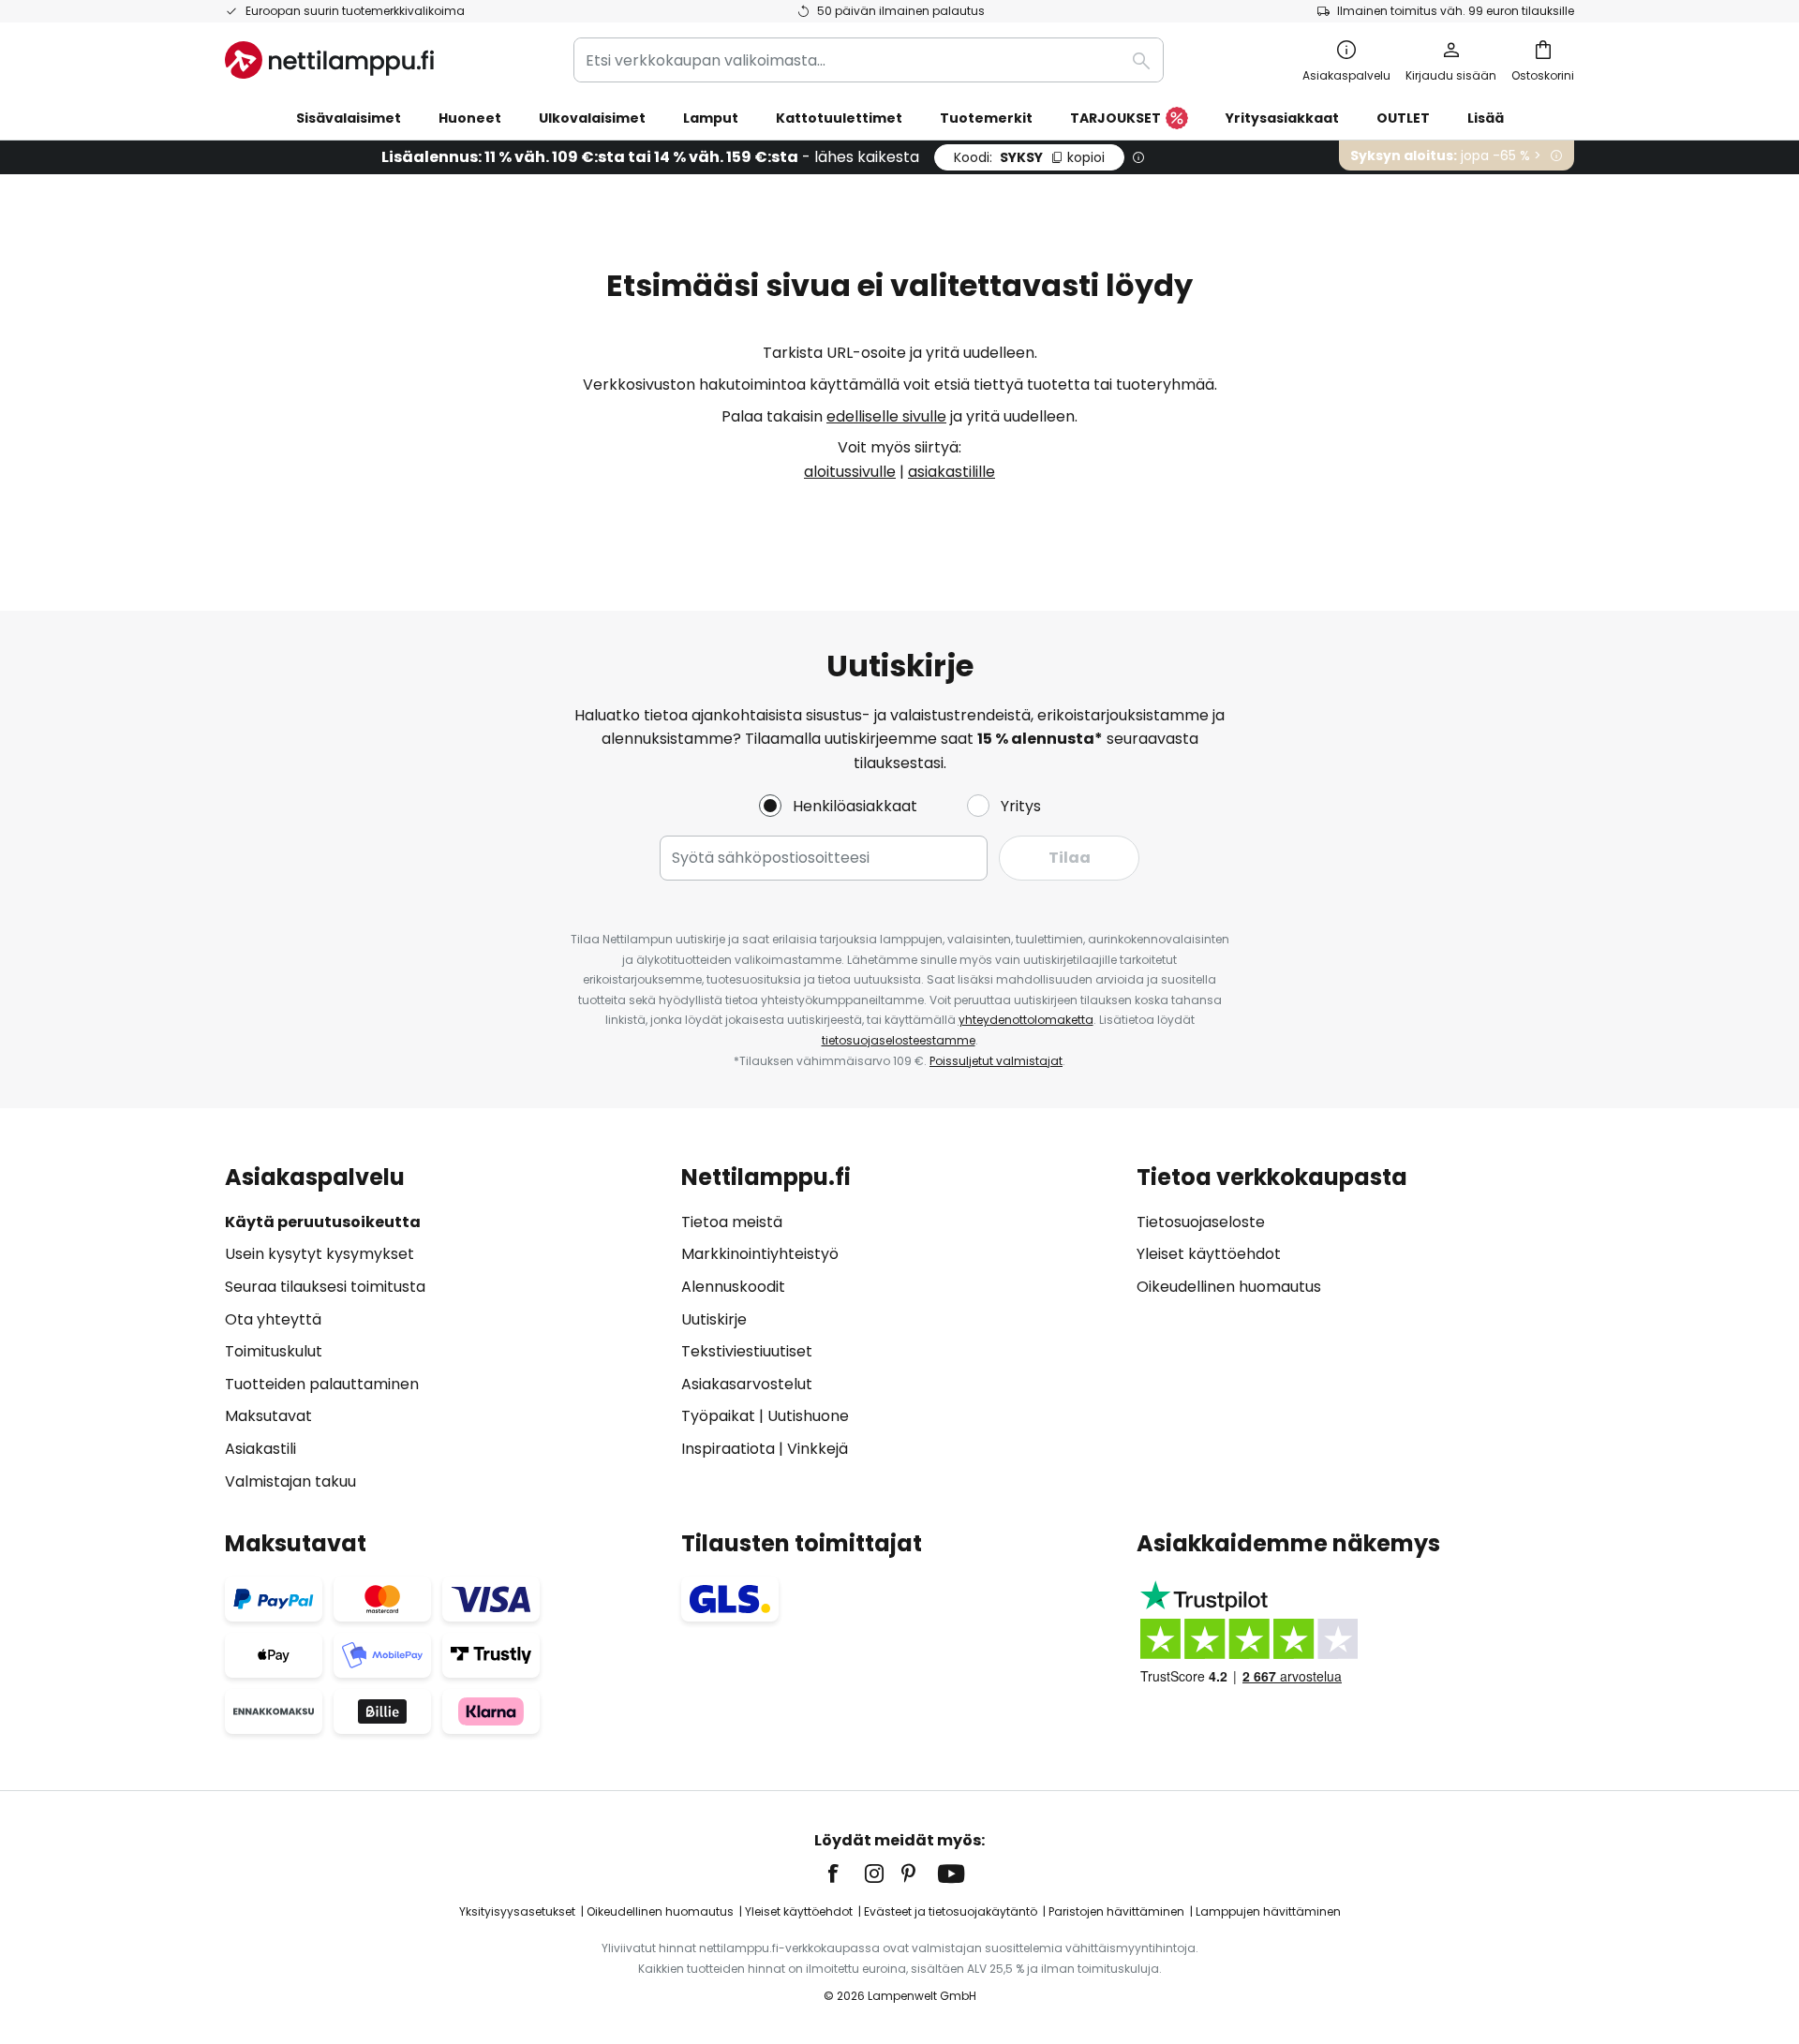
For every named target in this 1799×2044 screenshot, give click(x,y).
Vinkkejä (818, 1449)
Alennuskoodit (733, 1287)
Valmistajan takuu (290, 1481)
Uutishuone (808, 1416)
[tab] (444, 1329)
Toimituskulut (274, 1351)
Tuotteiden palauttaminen (322, 1384)
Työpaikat (718, 1416)
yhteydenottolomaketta (1026, 1020)
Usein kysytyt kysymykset (320, 1254)
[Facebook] (845, 1874)
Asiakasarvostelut (747, 1384)
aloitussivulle (850, 472)
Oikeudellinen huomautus (1229, 1287)
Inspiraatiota (728, 1449)
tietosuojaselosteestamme (899, 1040)
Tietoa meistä (732, 1222)
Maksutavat (268, 1416)
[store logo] (329, 60)
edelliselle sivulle (886, 416)
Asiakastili (260, 1449)
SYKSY (1029, 157)
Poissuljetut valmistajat (996, 1061)
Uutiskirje (714, 1319)
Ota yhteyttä (273, 1319)
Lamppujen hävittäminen (1268, 1911)
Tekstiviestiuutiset (747, 1351)
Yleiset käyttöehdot (1209, 1254)
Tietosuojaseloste (1201, 1222)
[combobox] (869, 60)
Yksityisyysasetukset (517, 1911)
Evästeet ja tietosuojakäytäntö (951, 1911)
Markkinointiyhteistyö (760, 1254)
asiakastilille (952, 472)
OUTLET (1403, 118)
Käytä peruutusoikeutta (323, 1222)
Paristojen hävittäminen (1116, 1911)
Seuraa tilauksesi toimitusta (325, 1287)
